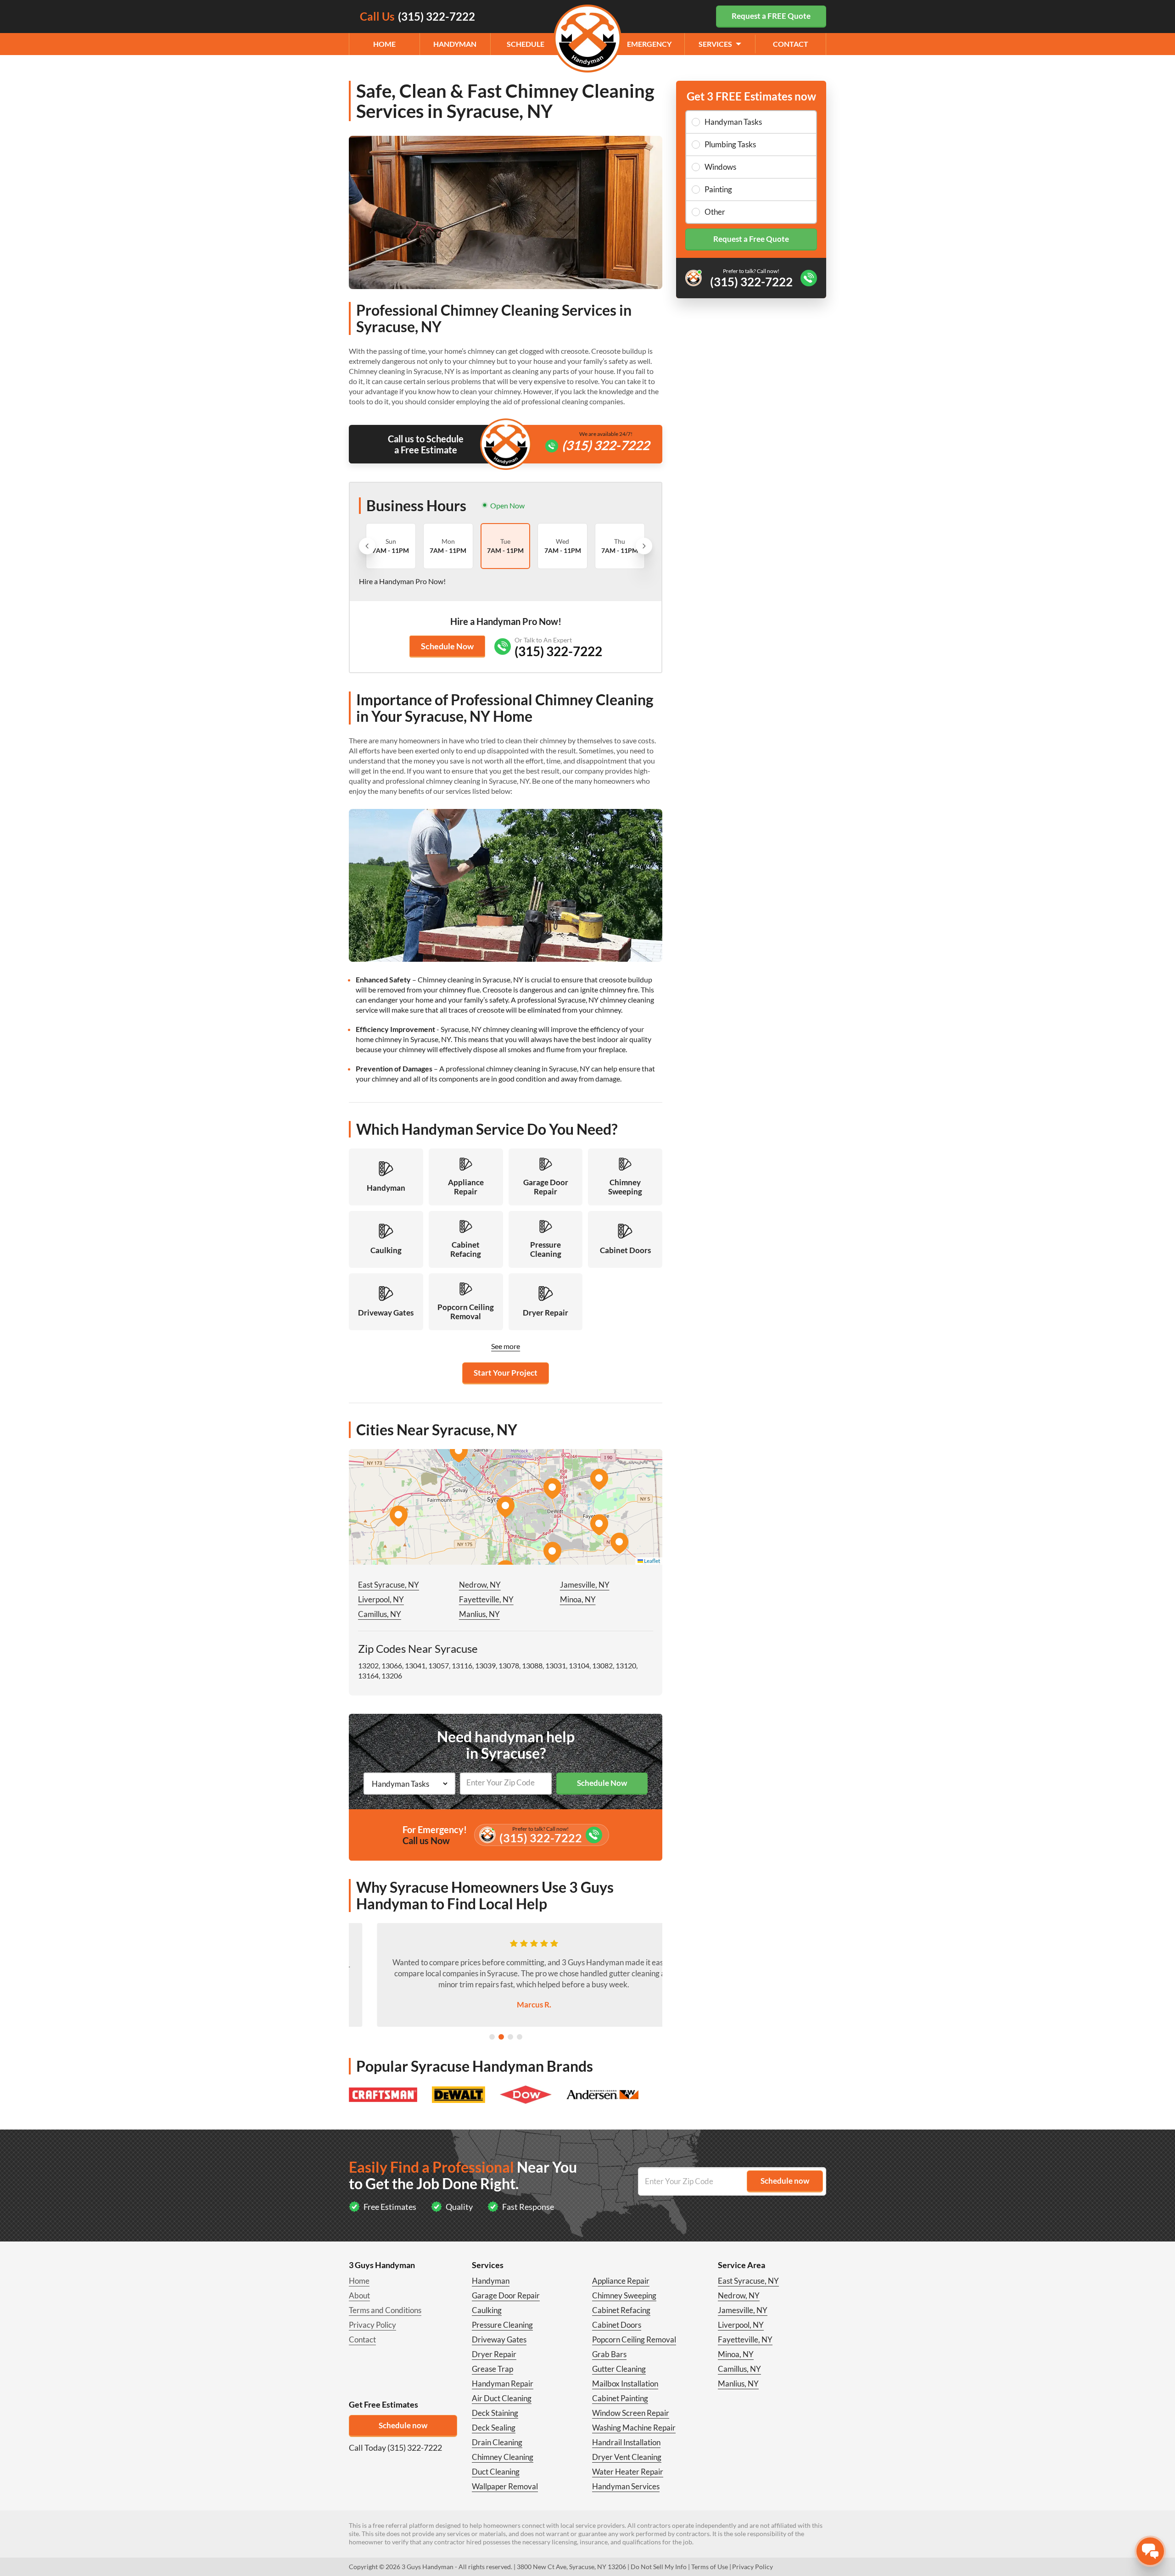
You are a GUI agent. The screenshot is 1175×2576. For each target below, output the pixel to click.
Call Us (417, 16)
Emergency (649, 44)
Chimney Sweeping (624, 2295)
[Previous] (367, 546)
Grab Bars (609, 2354)
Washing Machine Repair (634, 2428)
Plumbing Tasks (730, 144)
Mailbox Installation (625, 2384)
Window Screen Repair (631, 2413)
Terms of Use (710, 2567)
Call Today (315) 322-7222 (395, 2448)
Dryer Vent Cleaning (627, 2457)
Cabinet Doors (617, 2325)
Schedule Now (447, 646)
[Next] (644, 546)
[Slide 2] (501, 2037)
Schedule (526, 44)
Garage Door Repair (506, 2295)
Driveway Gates (499, 2339)
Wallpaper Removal (505, 2486)
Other (715, 212)
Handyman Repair (503, 2384)
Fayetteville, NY (486, 1599)
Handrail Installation (626, 2442)
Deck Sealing (494, 2428)
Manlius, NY (479, 1614)
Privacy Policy (372, 2325)
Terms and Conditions (385, 2310)
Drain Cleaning (497, 2442)
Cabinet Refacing (621, 2310)
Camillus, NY (380, 1614)
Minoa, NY (578, 1599)
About (359, 2295)
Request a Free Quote (751, 239)
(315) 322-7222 (606, 445)
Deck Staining (495, 2413)
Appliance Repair (621, 2281)
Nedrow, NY (480, 1585)
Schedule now (403, 2425)
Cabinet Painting (620, 2398)
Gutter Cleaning (619, 2369)
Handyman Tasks (733, 122)
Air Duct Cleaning (502, 2398)
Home (384, 44)
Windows (720, 167)
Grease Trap (492, 2369)
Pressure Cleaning (502, 2325)
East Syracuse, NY (389, 1585)
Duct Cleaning (496, 2472)
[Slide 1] (492, 2037)
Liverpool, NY (381, 1599)
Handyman (455, 44)
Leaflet (652, 1561)
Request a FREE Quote (771, 16)
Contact (791, 44)
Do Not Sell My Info (659, 2567)
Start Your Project (506, 1373)
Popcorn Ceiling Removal (634, 2339)
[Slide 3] (510, 2037)
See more (506, 1346)
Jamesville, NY (585, 1585)
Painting (718, 189)
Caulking (487, 2310)
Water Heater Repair (628, 2472)
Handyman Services (626, 2486)
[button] (505, 1507)
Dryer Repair (494, 2354)
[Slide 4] (520, 2037)
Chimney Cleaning (503, 2457)
